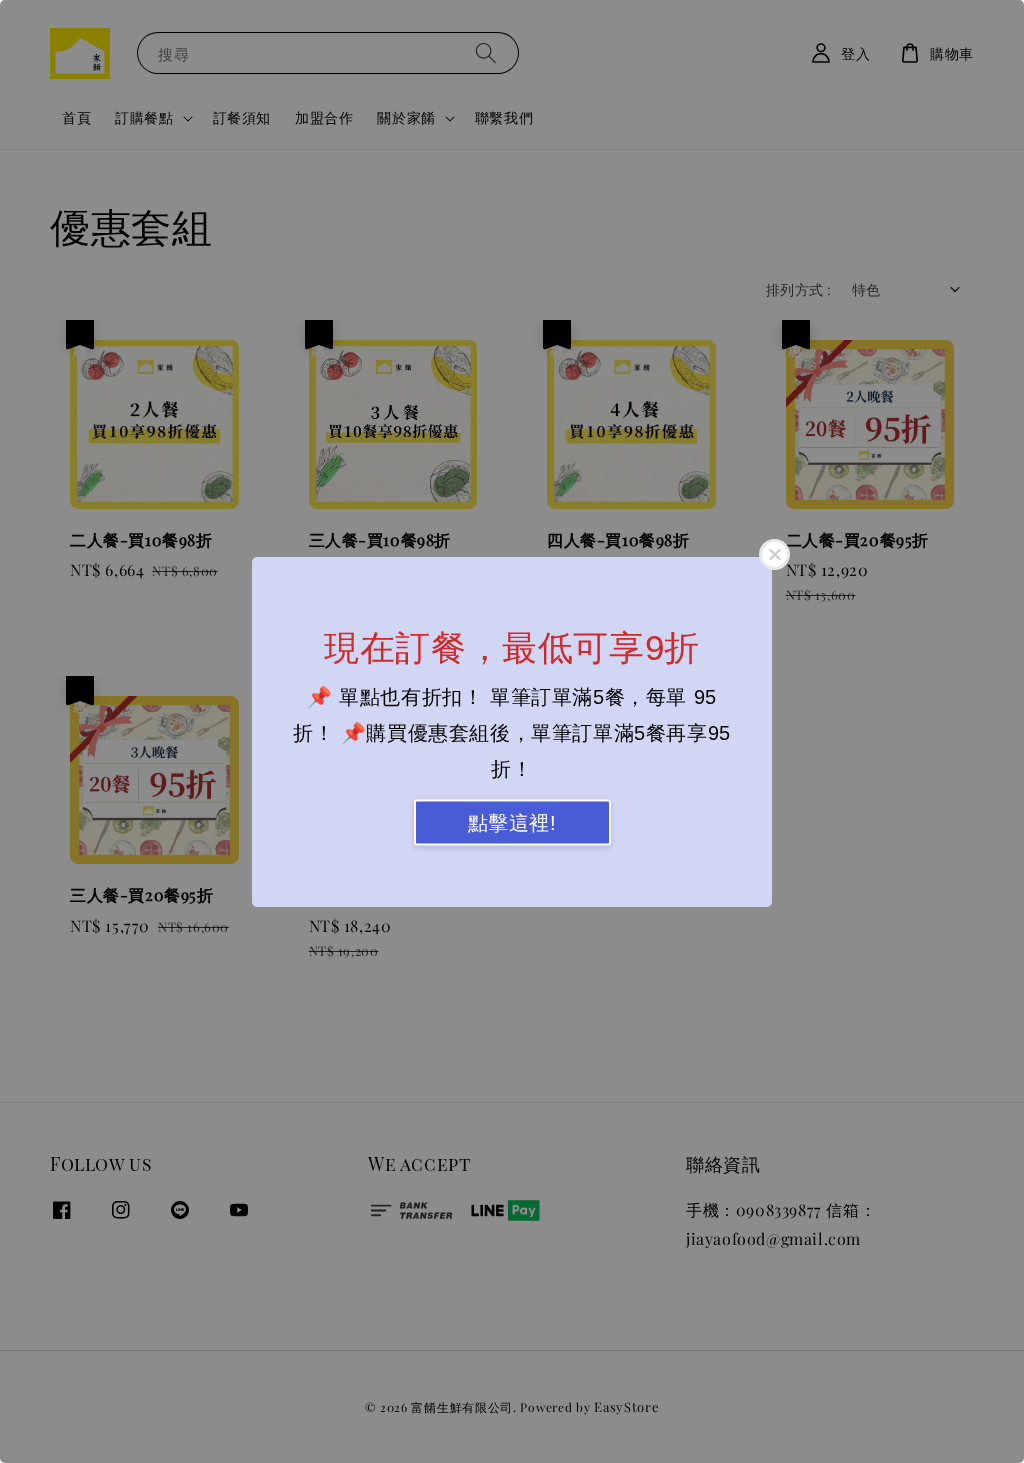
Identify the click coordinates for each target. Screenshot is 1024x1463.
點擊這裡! (512, 822)
